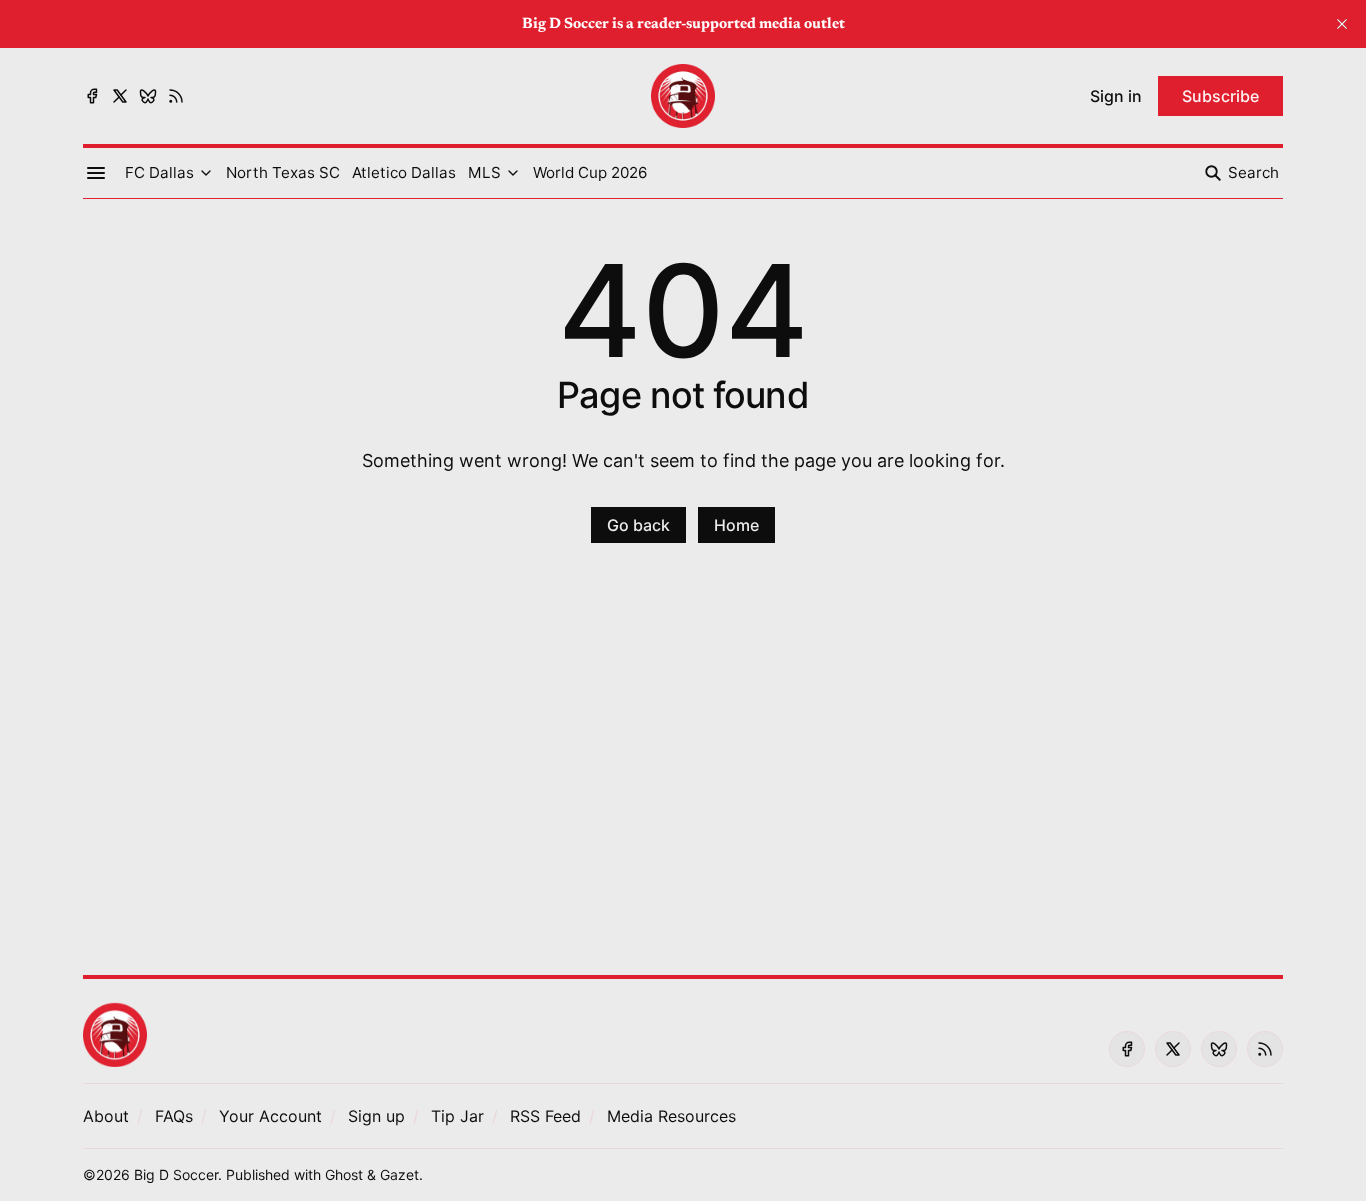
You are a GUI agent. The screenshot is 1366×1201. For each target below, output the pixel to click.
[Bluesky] (148, 96)
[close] (1342, 24)
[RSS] (176, 96)
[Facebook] (92, 96)
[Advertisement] (683, 771)
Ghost (344, 1174)
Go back (638, 525)
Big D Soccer (176, 1174)
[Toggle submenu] (206, 173)
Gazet (399, 1174)
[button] (159, 173)
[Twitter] (120, 96)
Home (736, 525)
